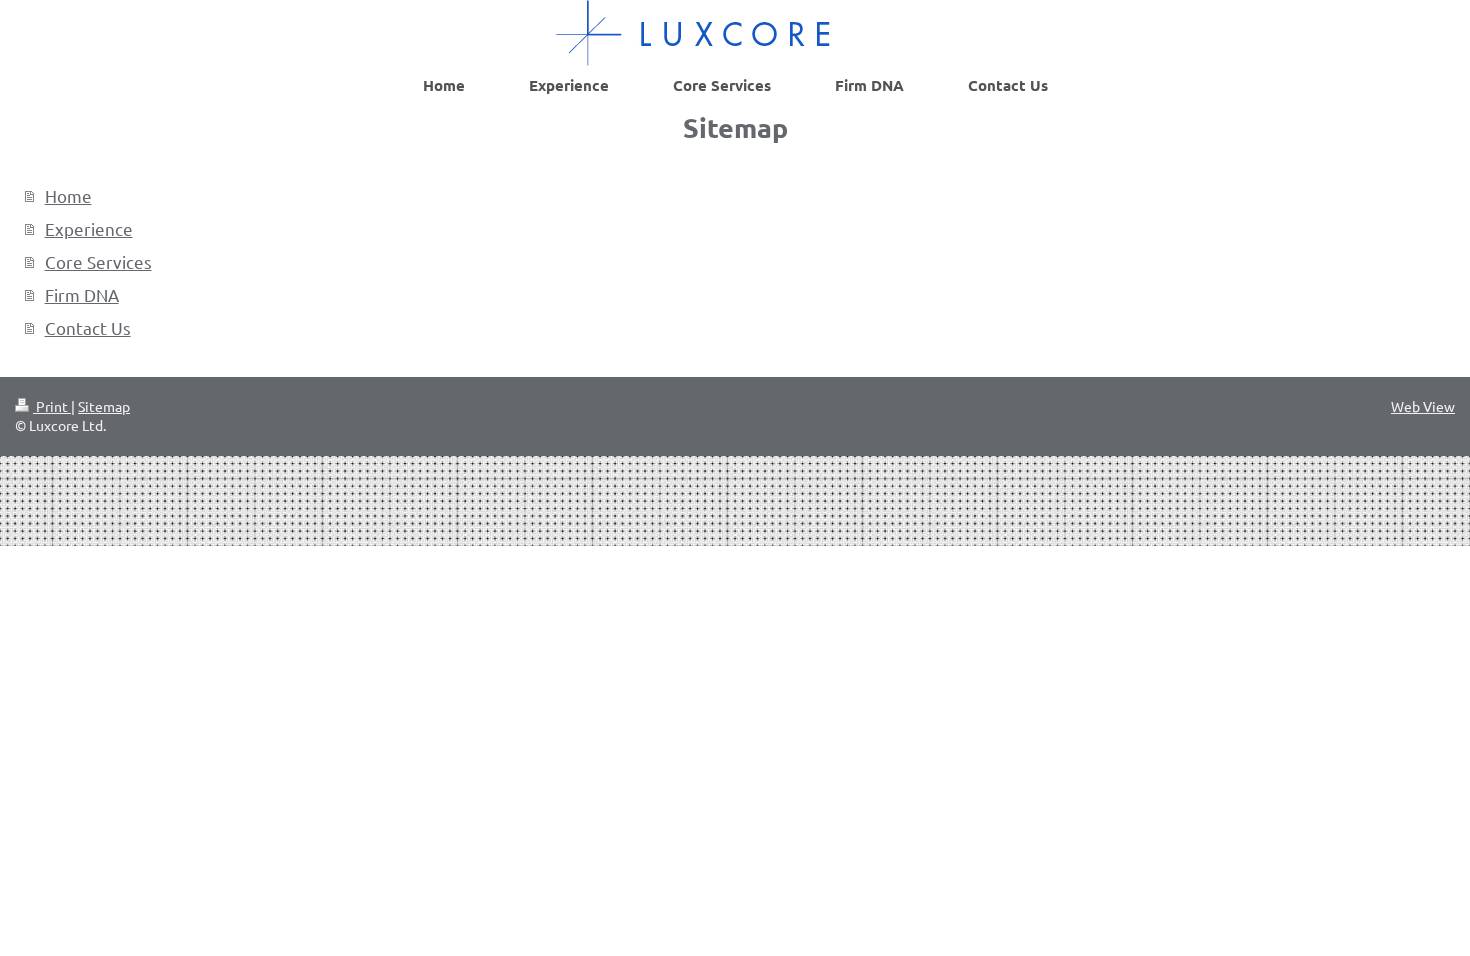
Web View (1423, 406)
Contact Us (88, 327)
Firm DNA (82, 294)
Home (68, 195)
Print (52, 406)
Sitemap (104, 406)
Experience (89, 228)
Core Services (98, 261)
